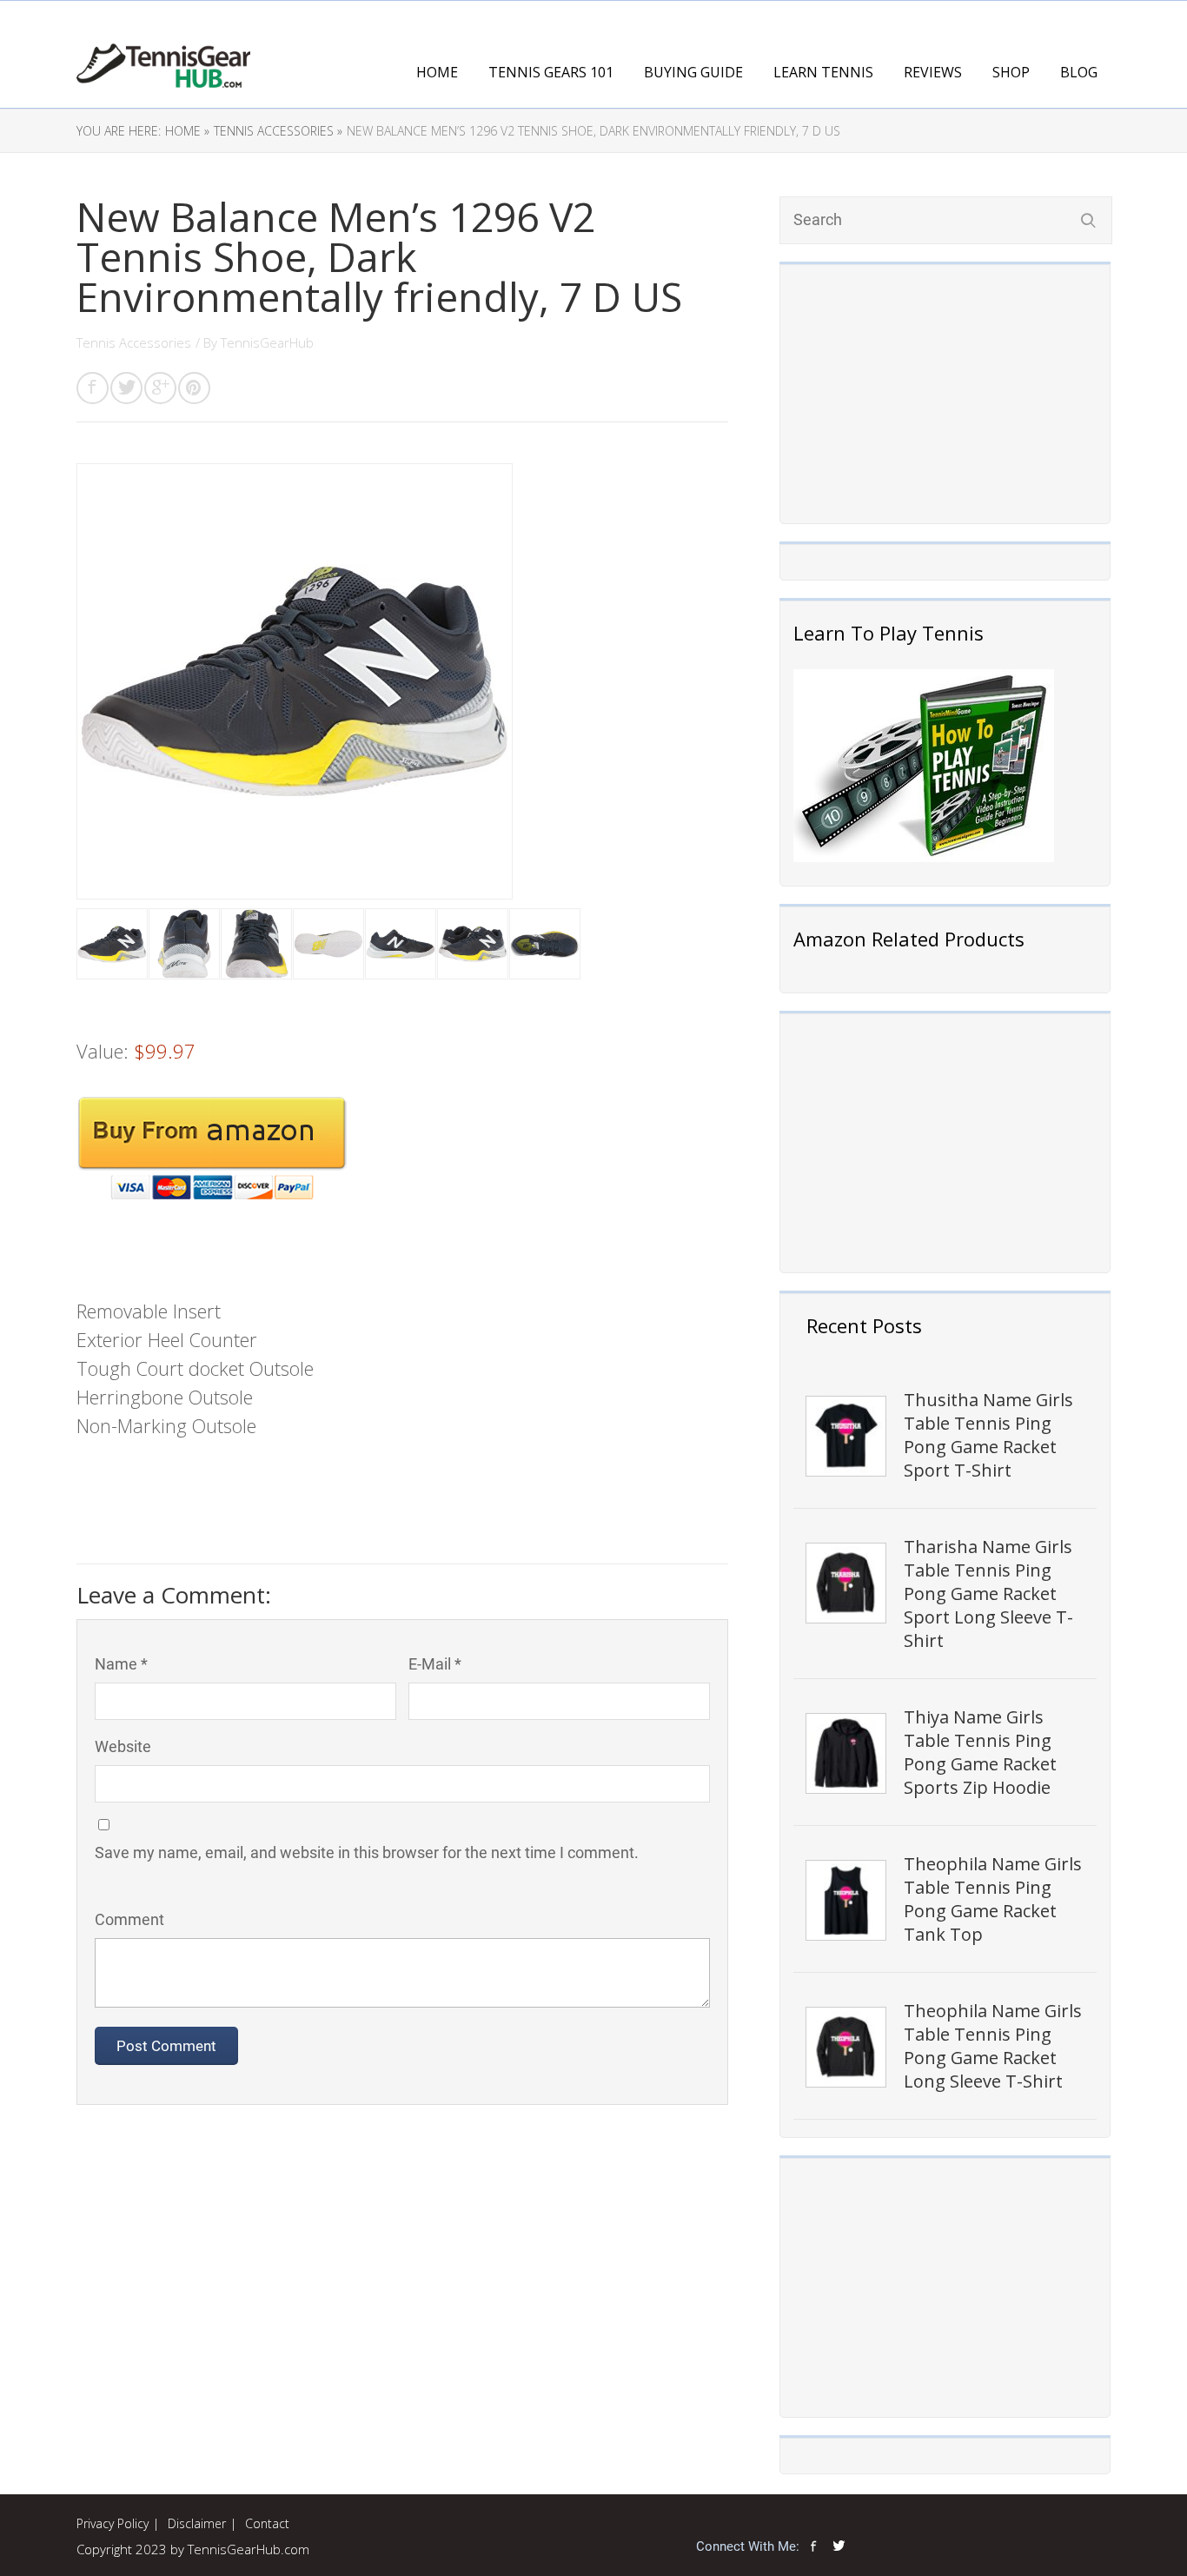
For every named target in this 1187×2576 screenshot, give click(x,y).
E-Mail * (435, 1664)
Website (123, 1746)
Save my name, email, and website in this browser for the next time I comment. (367, 1852)
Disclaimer (197, 2523)
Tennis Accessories (134, 342)
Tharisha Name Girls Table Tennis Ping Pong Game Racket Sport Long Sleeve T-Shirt (988, 1593)
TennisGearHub (267, 342)
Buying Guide (693, 72)
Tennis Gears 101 (551, 72)
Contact (267, 2523)
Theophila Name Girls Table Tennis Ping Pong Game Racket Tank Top (993, 1899)
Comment (129, 1919)
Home (437, 72)
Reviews (933, 72)
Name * (121, 1664)
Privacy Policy (113, 2523)
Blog (1079, 72)
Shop (1011, 72)
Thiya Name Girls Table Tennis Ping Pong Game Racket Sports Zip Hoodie (980, 1752)
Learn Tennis (823, 72)
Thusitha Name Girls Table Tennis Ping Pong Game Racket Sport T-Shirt (988, 1435)
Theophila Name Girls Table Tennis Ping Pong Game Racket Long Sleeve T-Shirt (993, 2046)
